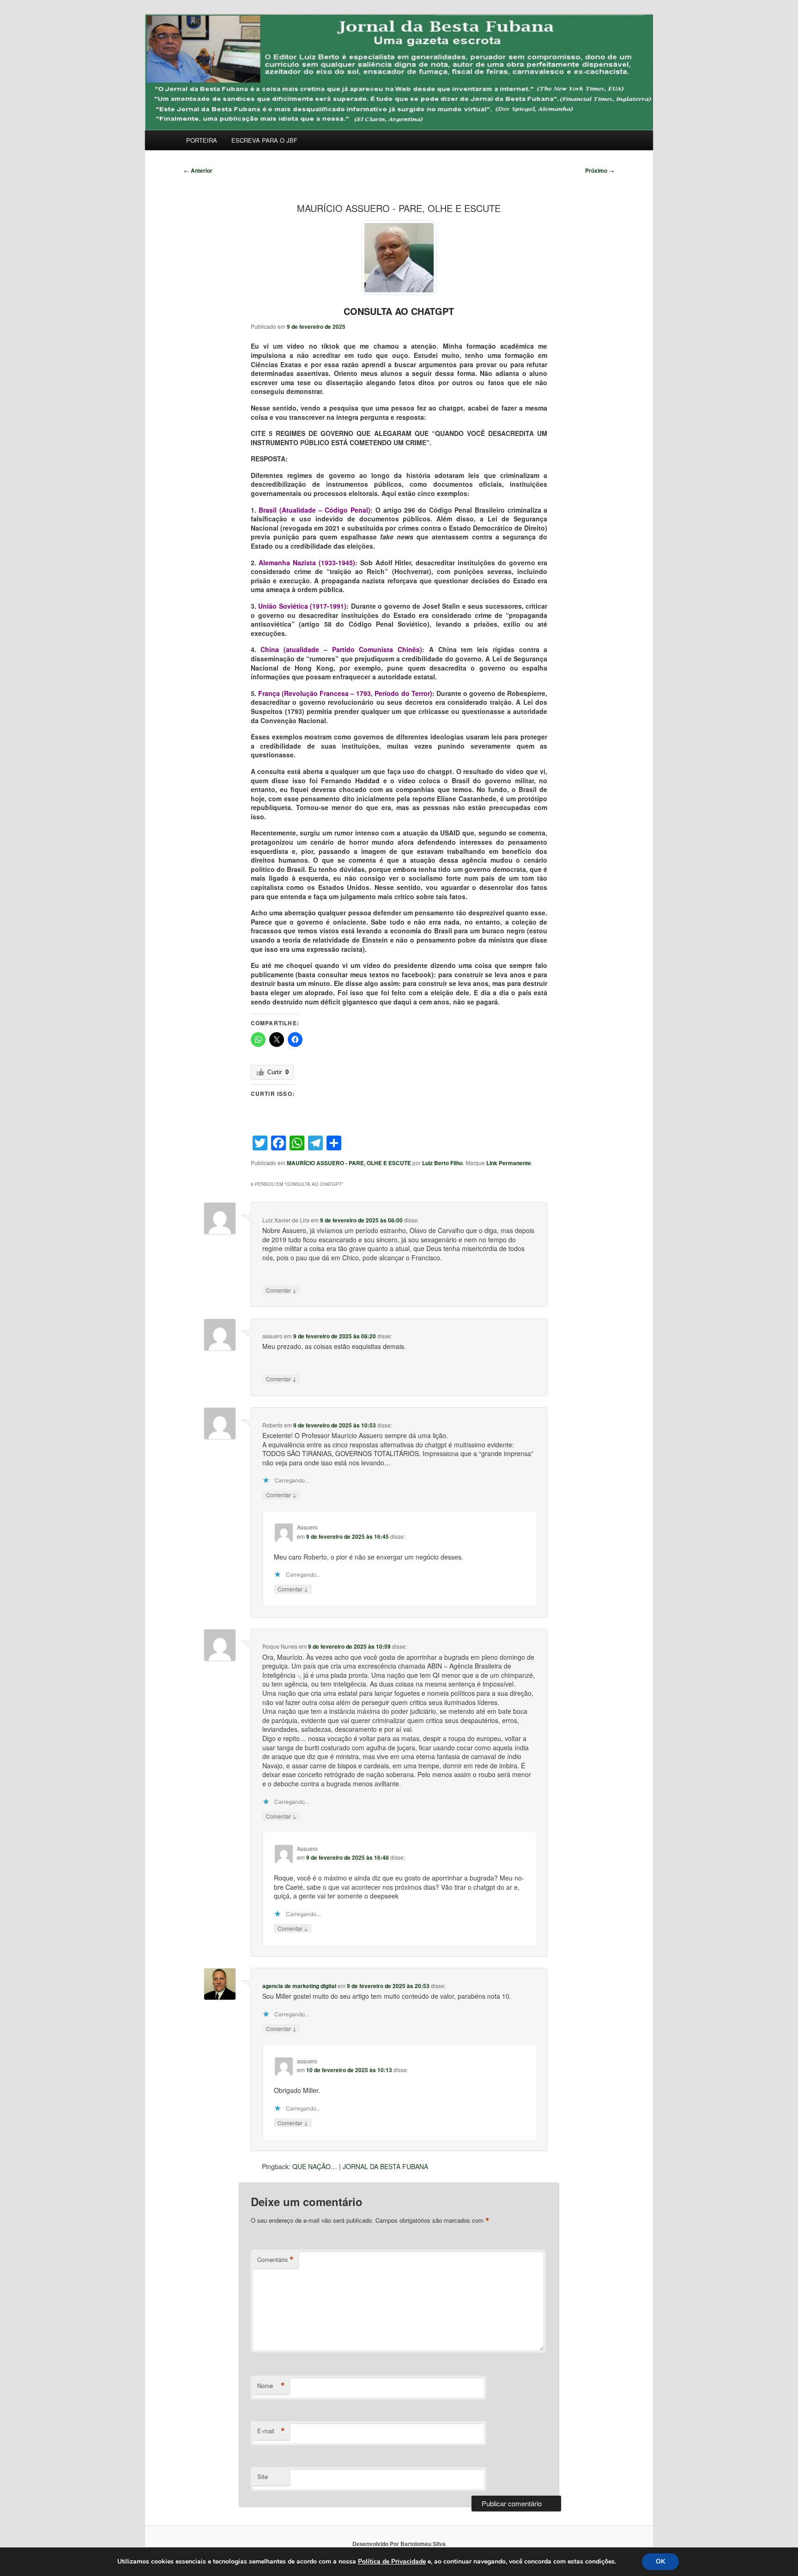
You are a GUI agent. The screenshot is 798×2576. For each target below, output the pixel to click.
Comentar (281, 1290)
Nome (271, 2386)
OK (660, 2561)
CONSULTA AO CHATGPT (399, 311)
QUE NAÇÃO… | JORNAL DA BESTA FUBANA (360, 2166)
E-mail (271, 2431)
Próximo (600, 170)
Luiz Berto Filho (442, 1163)
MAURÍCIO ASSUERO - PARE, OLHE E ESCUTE (349, 1163)
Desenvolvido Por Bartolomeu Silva (399, 2544)
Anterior (198, 170)
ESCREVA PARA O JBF (264, 140)
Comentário (275, 2260)
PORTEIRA (202, 140)
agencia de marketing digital (299, 1986)
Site (263, 2476)
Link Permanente (509, 1163)
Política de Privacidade (392, 2561)
